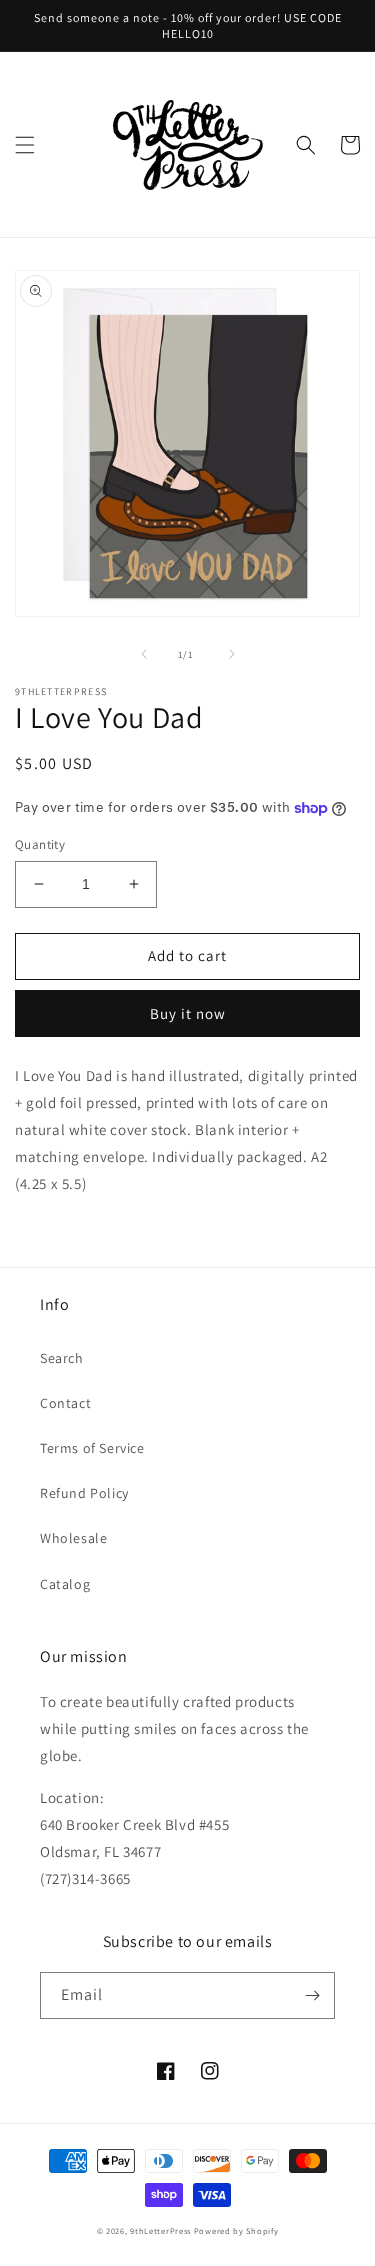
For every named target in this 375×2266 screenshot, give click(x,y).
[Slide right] (232, 654)
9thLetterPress (160, 2230)
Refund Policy (84, 1493)
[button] (25, 145)
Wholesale (73, 1538)
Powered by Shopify (236, 2230)
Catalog (65, 1584)
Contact (65, 1403)
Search (62, 1358)
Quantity (40, 844)
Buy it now (188, 1013)
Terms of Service (92, 1448)
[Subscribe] (312, 1995)
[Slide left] (144, 654)
